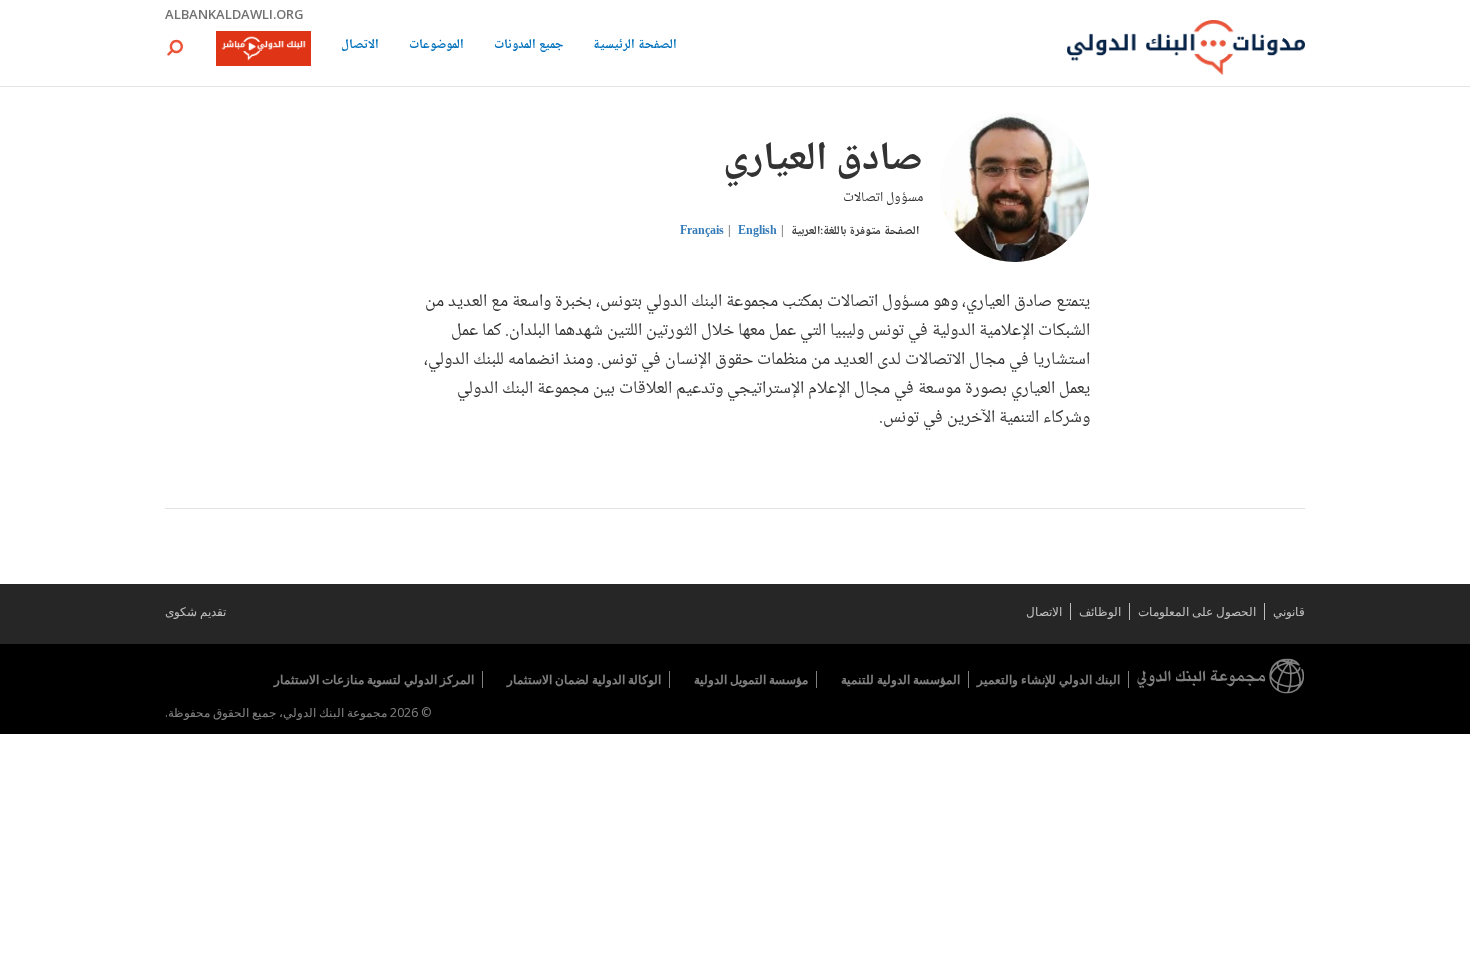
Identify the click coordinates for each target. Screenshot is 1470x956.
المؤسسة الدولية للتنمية (900, 679)
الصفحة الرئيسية (635, 46)
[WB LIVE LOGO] (263, 50)
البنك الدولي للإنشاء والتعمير (1048, 679)
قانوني (1289, 611)
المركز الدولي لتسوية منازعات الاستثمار (374, 679)
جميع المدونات (528, 46)
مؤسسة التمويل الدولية (751, 679)
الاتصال (360, 46)
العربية (805, 231)
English (757, 231)
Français (702, 231)
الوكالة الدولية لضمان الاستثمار (584, 679)
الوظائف (1100, 611)
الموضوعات (436, 46)
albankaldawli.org (234, 14)
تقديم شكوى (195, 611)
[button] (175, 47)
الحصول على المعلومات (1197, 611)
